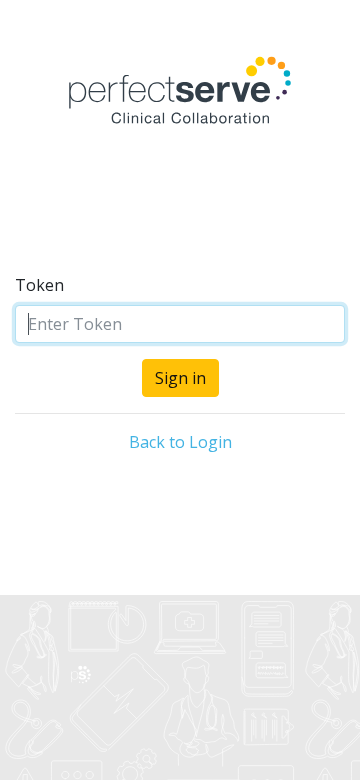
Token (39, 285)
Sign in (180, 378)
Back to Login (180, 442)
